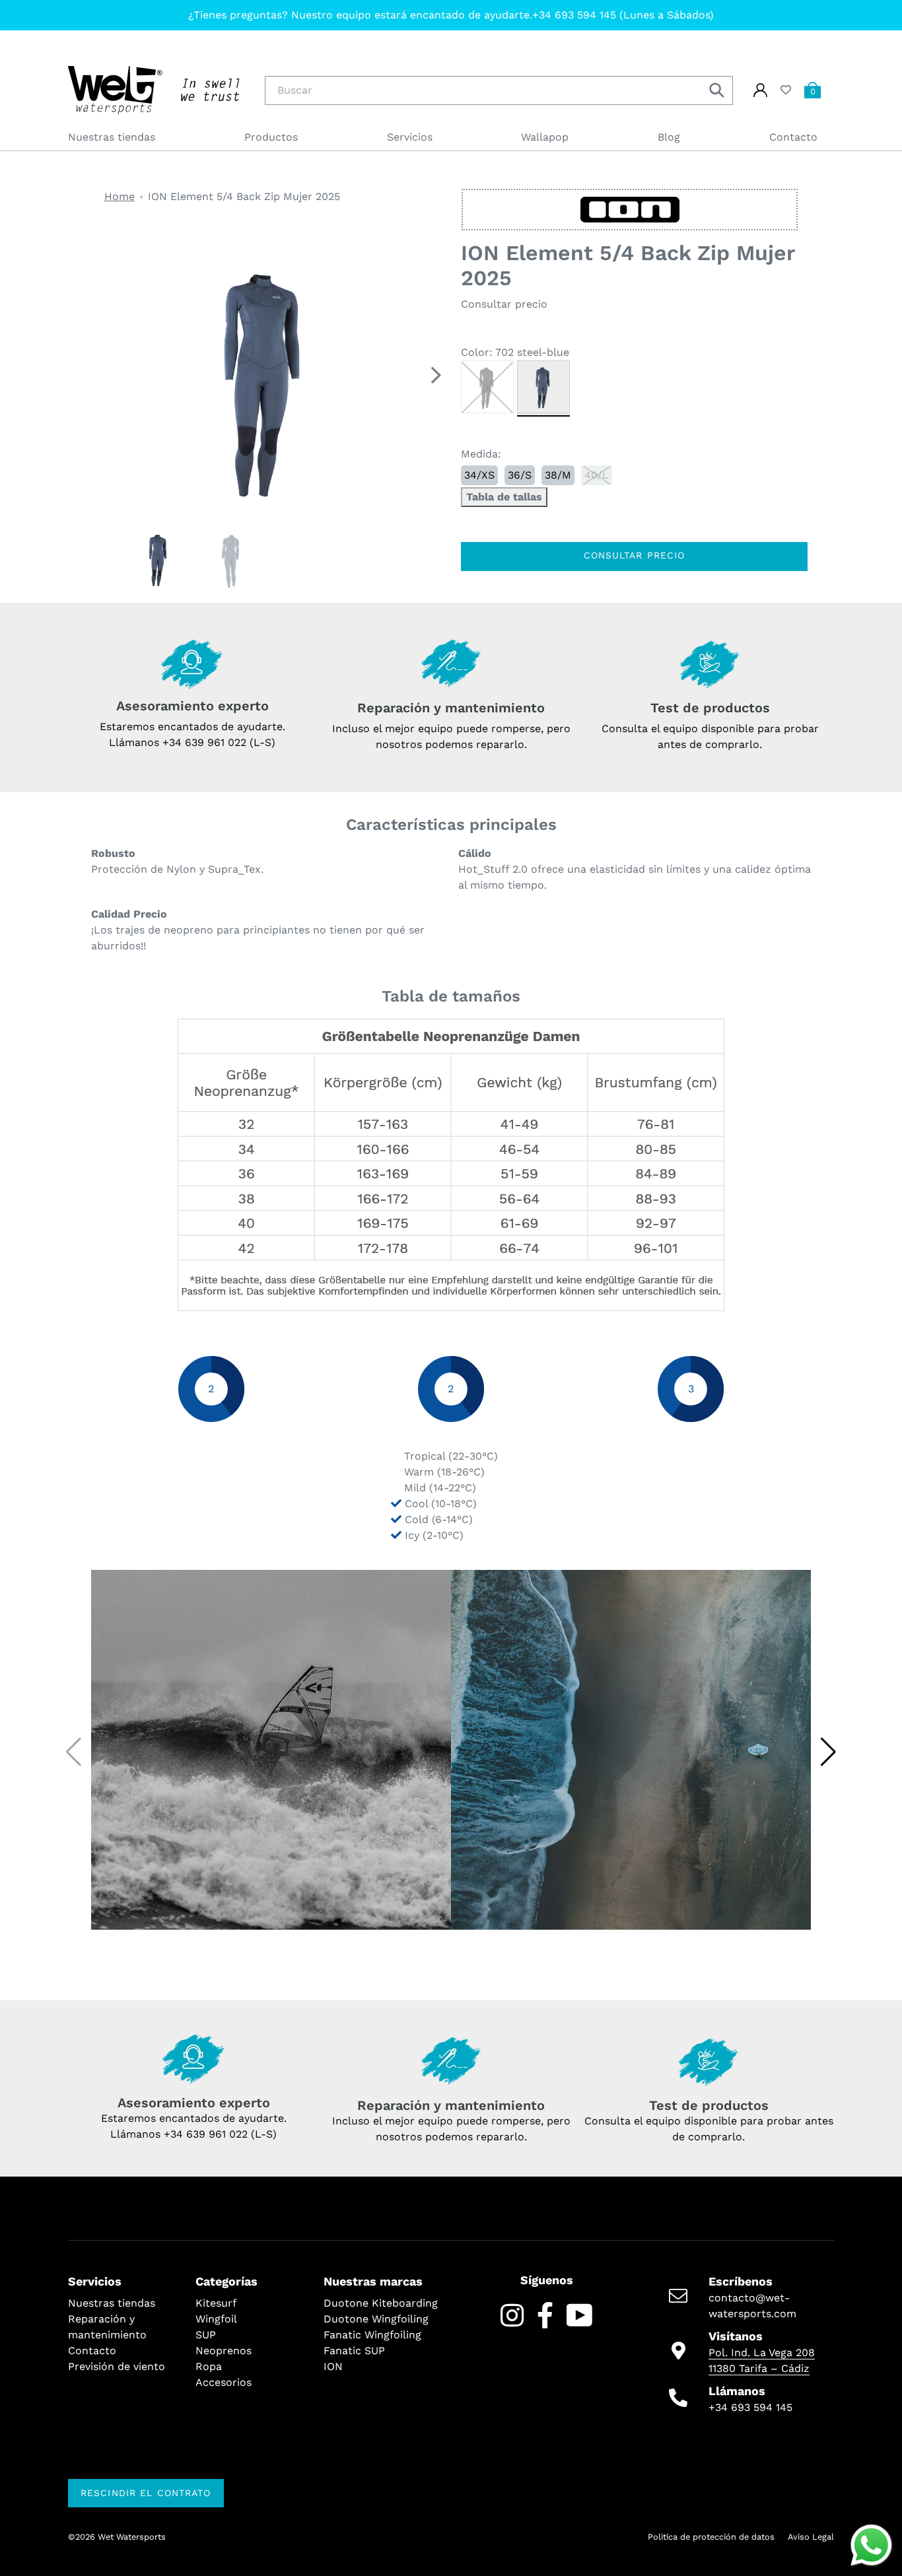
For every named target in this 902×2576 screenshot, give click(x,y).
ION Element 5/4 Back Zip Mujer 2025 (244, 196)
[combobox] (499, 90)
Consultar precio (635, 555)
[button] (435, 375)
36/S (520, 475)
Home (120, 196)
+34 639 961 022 (206, 2134)
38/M (558, 475)
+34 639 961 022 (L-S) (219, 742)
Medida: (481, 454)
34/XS (479, 475)
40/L (597, 475)
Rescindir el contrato (146, 2493)
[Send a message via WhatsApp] (871, 2545)
